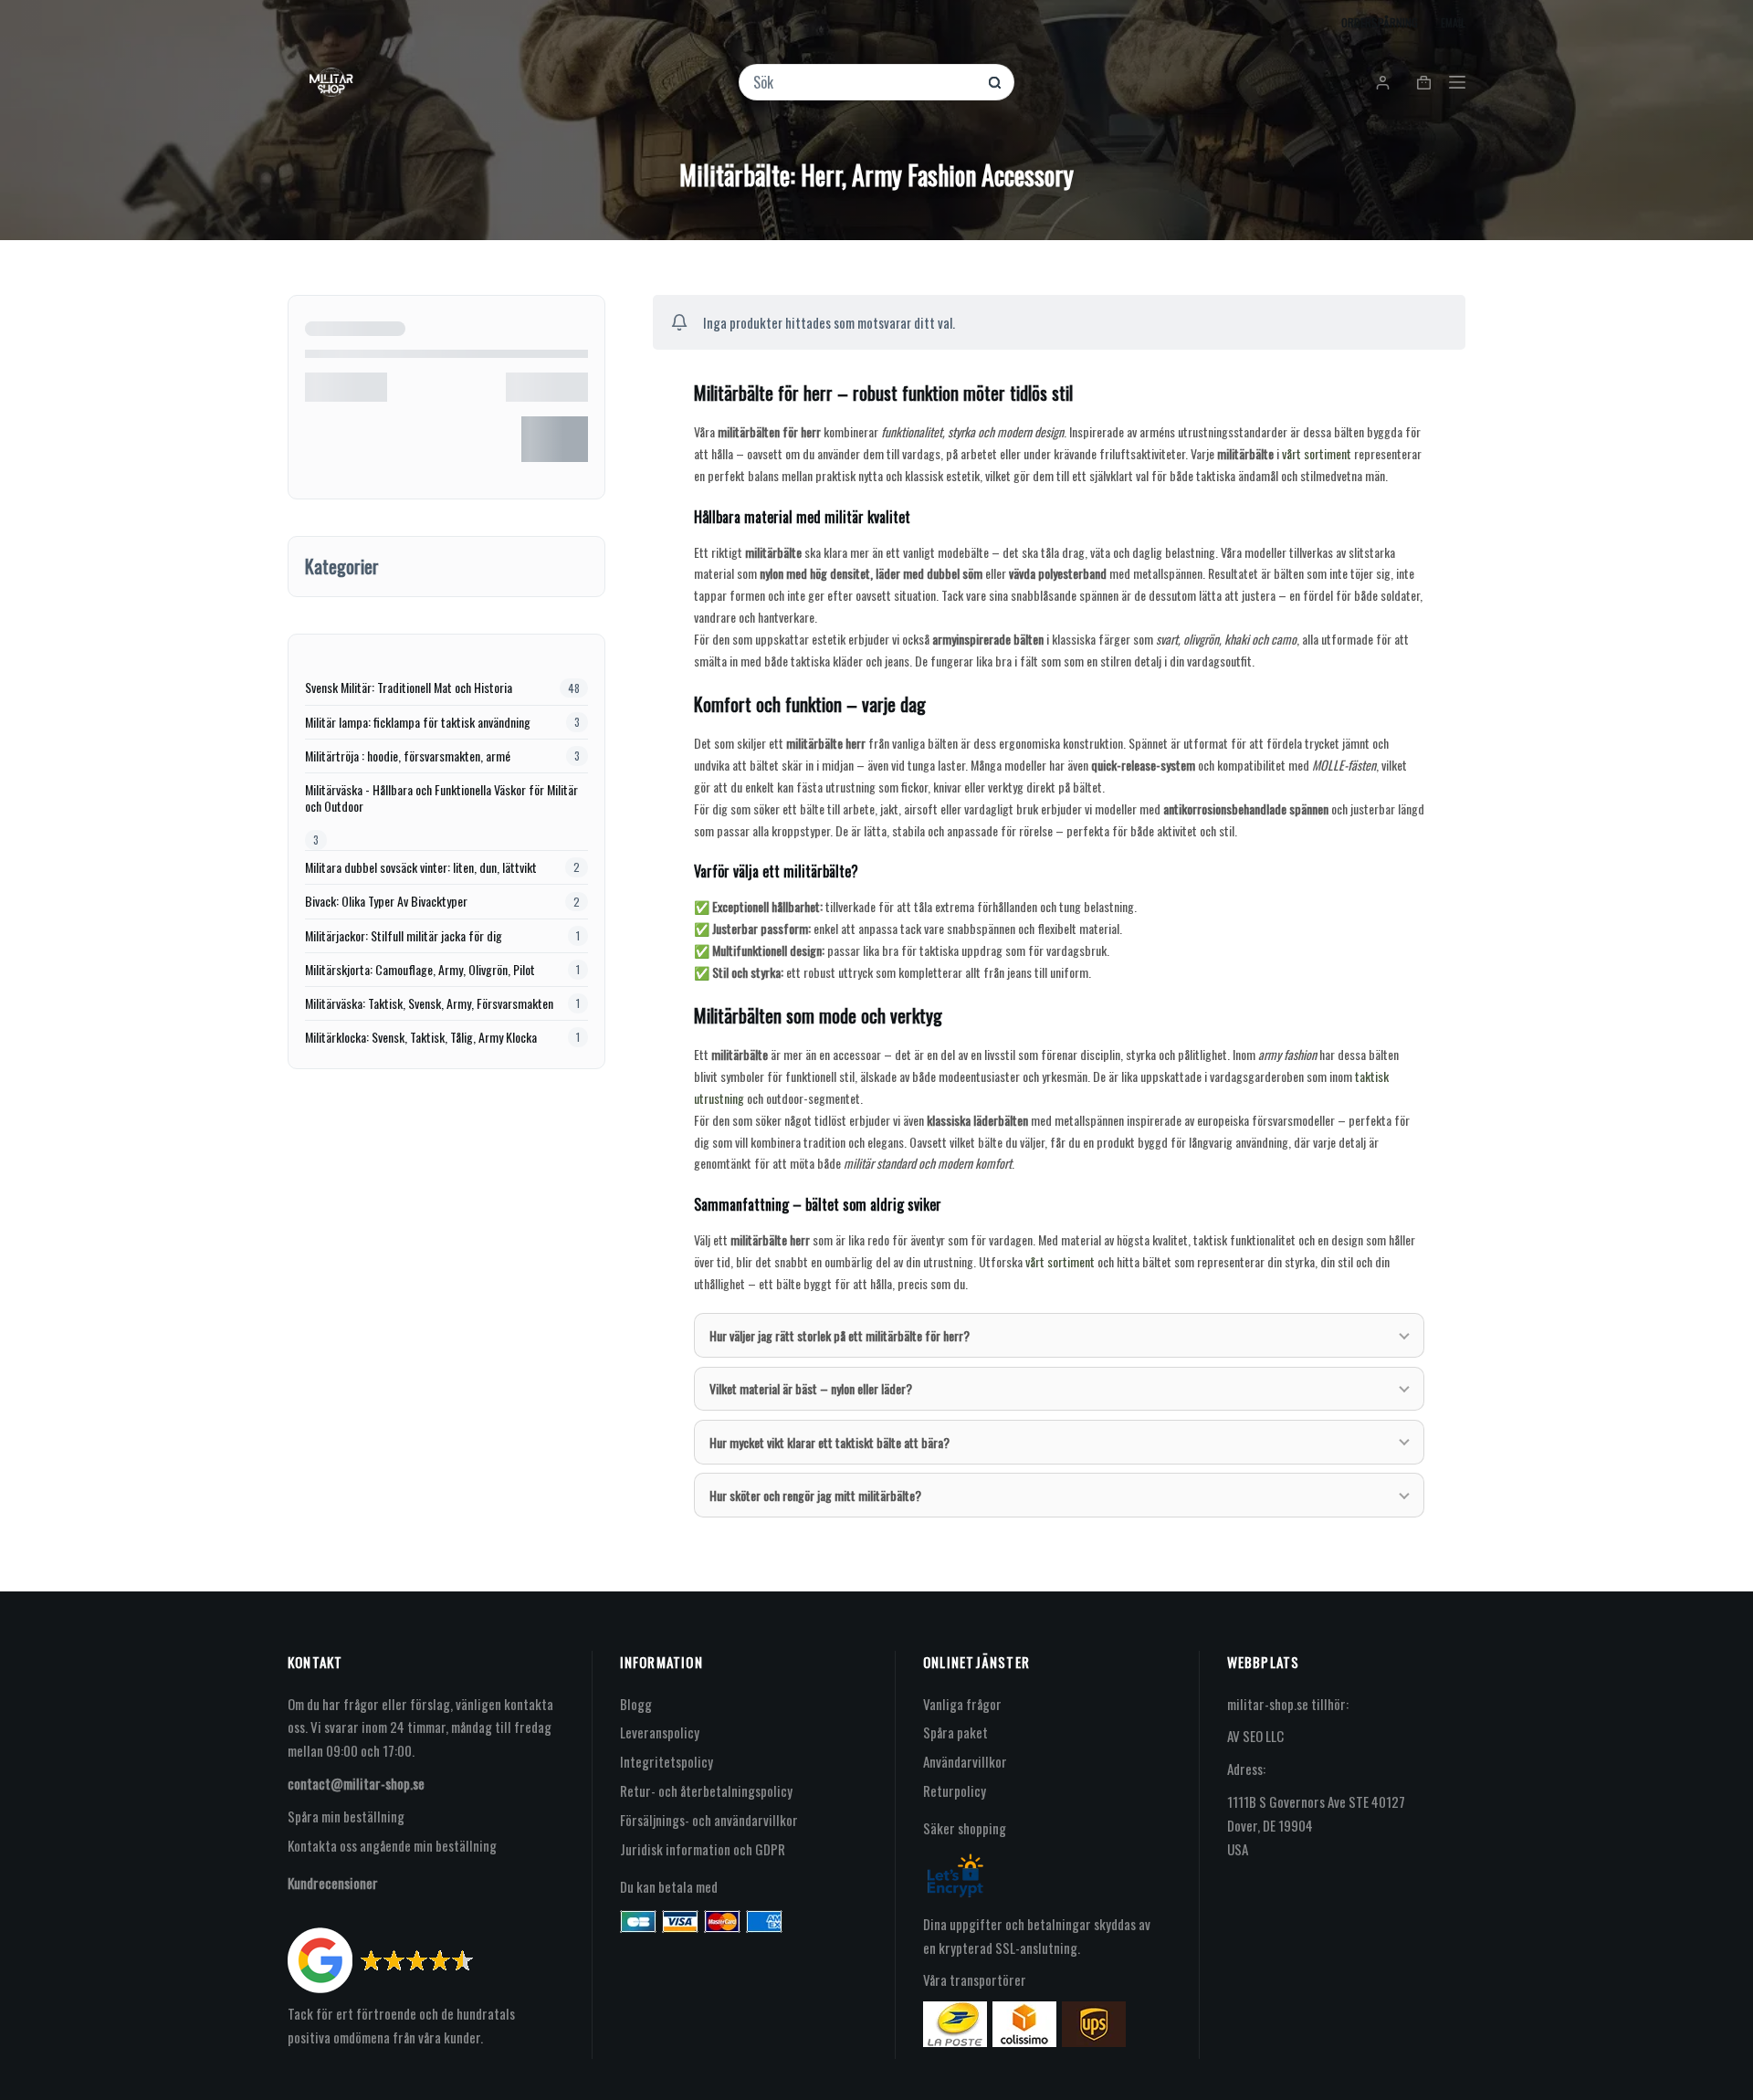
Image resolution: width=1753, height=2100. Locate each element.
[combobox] (865, 82)
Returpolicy (955, 1790)
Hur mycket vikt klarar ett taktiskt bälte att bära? (829, 1442)
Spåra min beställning (346, 1816)
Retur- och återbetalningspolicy (706, 1790)
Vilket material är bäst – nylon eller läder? (811, 1388)
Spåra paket (955, 1732)
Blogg (636, 1704)
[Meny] (1457, 82)
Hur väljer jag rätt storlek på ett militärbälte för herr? (840, 1335)
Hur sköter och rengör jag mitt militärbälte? (815, 1495)
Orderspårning (1380, 22)
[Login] (1383, 83)
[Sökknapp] (995, 83)
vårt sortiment (1317, 453)
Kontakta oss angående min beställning (392, 1845)
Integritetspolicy (667, 1761)
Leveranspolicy (660, 1732)
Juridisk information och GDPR (703, 1849)
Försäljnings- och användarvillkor (709, 1820)
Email (1453, 22)
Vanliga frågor (962, 1704)
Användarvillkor (965, 1761)
